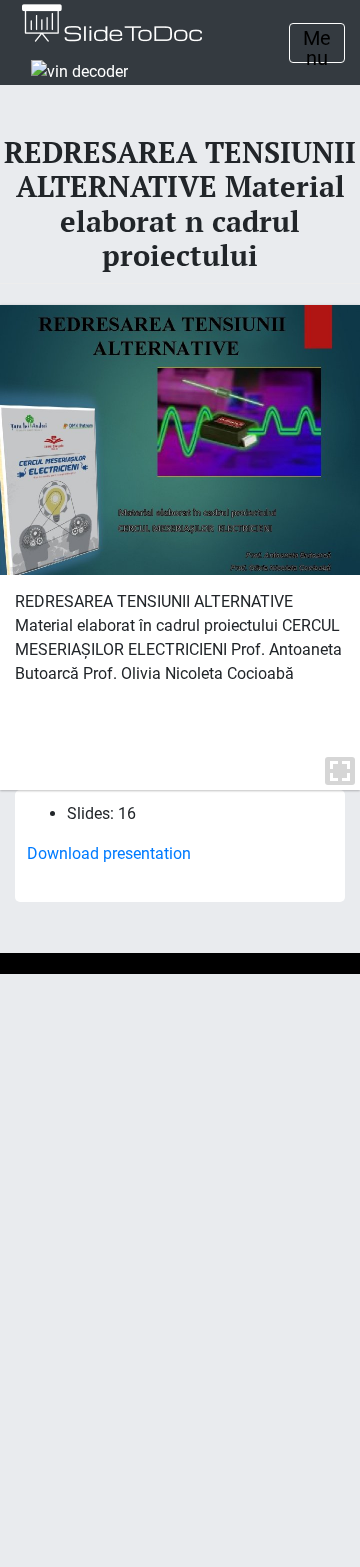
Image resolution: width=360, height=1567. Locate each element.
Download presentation (109, 853)
